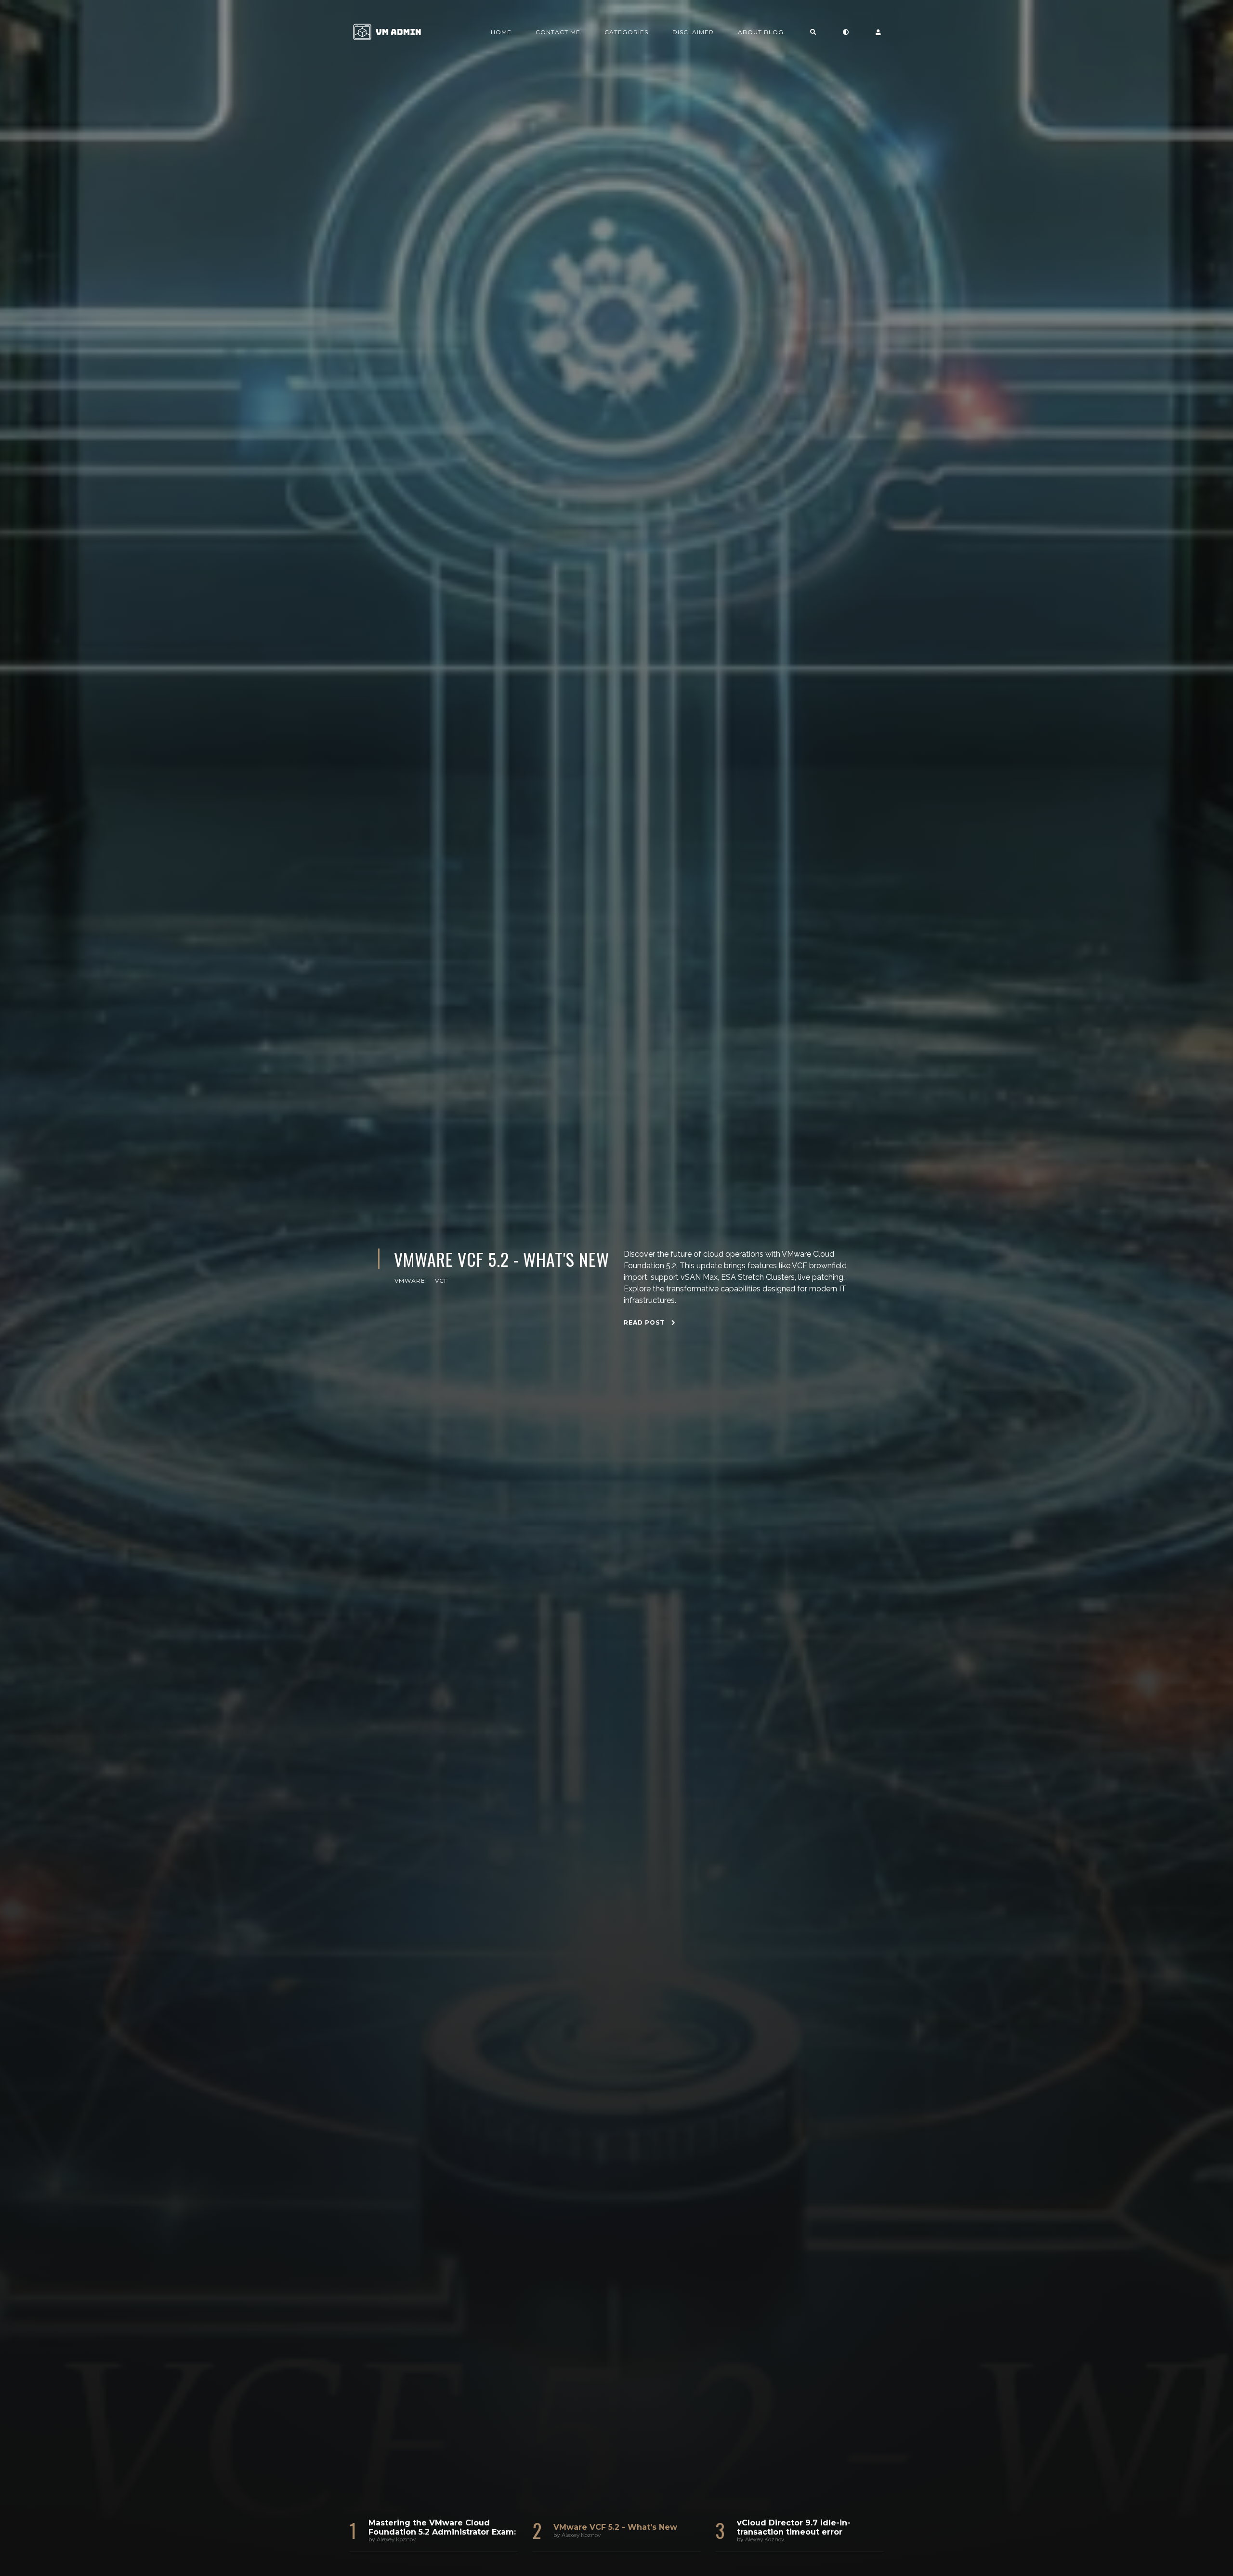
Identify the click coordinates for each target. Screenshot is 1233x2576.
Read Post (645, 1289)
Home (501, 32)
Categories (626, 32)
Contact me (558, 32)
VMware (410, 1333)
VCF (441, 1333)
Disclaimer (693, 32)
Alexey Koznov (396, 2539)
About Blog (761, 32)
